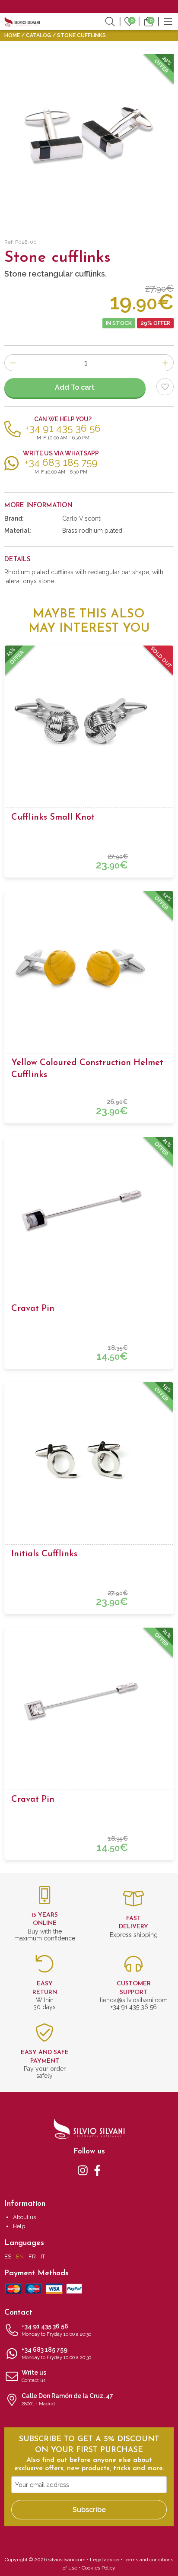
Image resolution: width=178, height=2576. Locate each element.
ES (8, 2256)
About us (24, 2217)
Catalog (38, 35)
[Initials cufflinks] (89, 1458)
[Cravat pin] (89, 1212)
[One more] (165, 363)
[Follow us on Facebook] (97, 2169)
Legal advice (105, 2560)
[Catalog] (168, 21)
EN (20, 2256)
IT (43, 2256)
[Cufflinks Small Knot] (89, 721)
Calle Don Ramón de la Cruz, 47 (67, 2399)
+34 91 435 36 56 (56, 2330)
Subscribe (89, 2510)
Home (12, 35)
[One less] (13, 363)
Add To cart (75, 387)
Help (19, 2226)
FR (32, 2256)
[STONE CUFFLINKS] (89, 139)
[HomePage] (22, 21)
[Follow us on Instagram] (83, 2169)
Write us (34, 2376)
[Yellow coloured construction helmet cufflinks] (89, 967)
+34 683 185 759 (56, 2353)
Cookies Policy (99, 2568)
